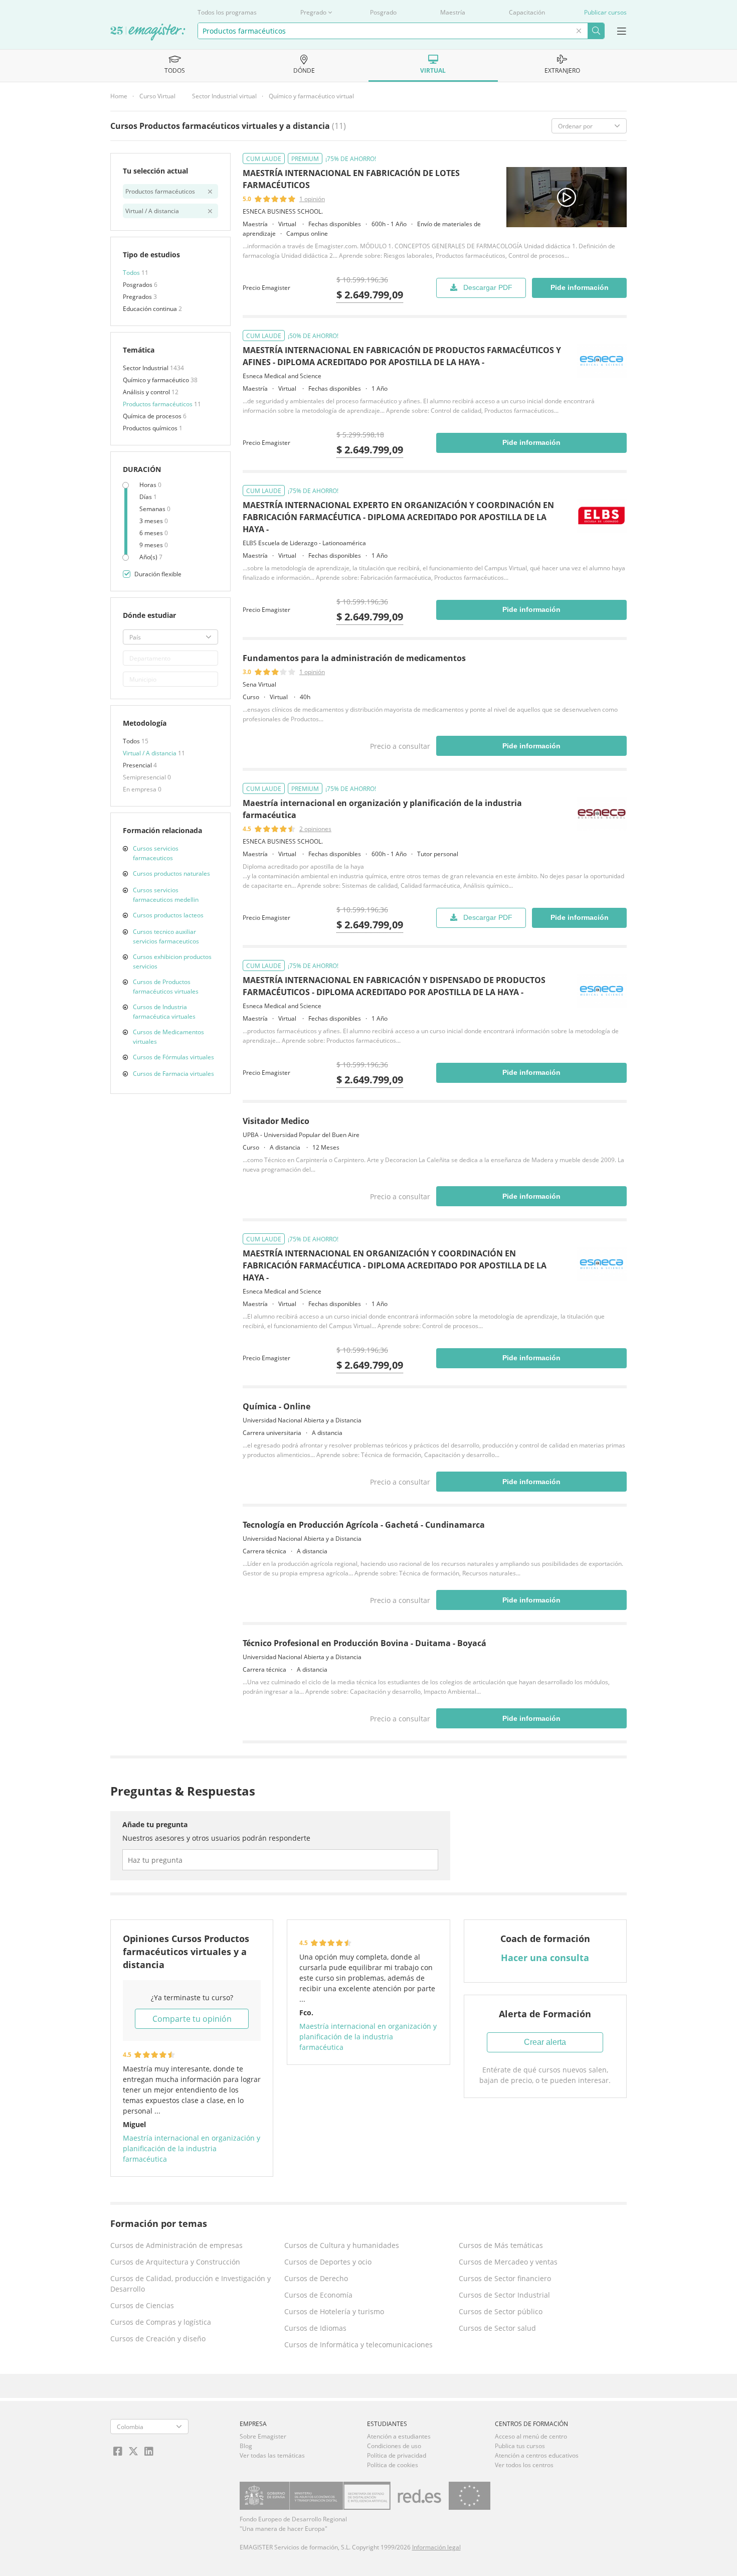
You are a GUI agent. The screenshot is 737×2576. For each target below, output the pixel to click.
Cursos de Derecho (316, 2278)
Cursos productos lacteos (168, 915)
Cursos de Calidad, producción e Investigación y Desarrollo (191, 2284)
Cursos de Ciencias (142, 2305)
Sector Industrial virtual (224, 96)
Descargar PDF (488, 287)
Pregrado (313, 12)
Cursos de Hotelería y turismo (334, 2311)
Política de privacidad (397, 2455)
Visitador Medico (276, 1121)
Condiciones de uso (394, 2446)
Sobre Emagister (263, 2436)
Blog (246, 2446)
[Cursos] (148, 33)
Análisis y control (147, 392)
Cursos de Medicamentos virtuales (168, 1037)
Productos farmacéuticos (158, 404)
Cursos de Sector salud (497, 2328)
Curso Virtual (157, 96)
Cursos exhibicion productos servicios (172, 961)
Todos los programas (227, 12)
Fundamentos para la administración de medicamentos (354, 658)
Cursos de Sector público (501, 2311)
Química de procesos (153, 416)
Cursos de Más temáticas (501, 2245)
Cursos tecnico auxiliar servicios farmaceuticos (166, 936)
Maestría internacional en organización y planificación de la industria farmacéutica (192, 2148)
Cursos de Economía (318, 2295)
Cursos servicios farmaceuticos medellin (166, 895)
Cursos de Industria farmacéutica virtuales (164, 1012)
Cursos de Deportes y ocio (328, 2262)
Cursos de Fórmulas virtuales (173, 1057)
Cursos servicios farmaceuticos (156, 853)
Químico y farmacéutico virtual (311, 96)
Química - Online (277, 1406)
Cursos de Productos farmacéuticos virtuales (166, 987)
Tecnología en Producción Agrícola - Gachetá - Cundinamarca (364, 1525)
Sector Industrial (146, 368)
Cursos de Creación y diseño (158, 2339)
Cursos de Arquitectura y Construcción (175, 2262)
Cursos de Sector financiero (505, 2278)
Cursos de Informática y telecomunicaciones (358, 2345)
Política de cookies (393, 2465)
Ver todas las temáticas (272, 2455)
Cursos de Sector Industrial (504, 2295)
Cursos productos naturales (171, 873)
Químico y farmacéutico (157, 380)
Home (119, 96)
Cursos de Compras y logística (161, 2322)
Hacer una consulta (545, 1958)
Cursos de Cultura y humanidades (342, 2245)
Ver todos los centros (524, 2465)
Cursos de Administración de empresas (176, 2245)
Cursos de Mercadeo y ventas (508, 2262)
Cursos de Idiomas (315, 2328)
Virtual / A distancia (150, 753)
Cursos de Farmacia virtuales (173, 1074)
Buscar (596, 31)
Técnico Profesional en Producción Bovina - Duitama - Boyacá (364, 1643)
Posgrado (383, 12)
